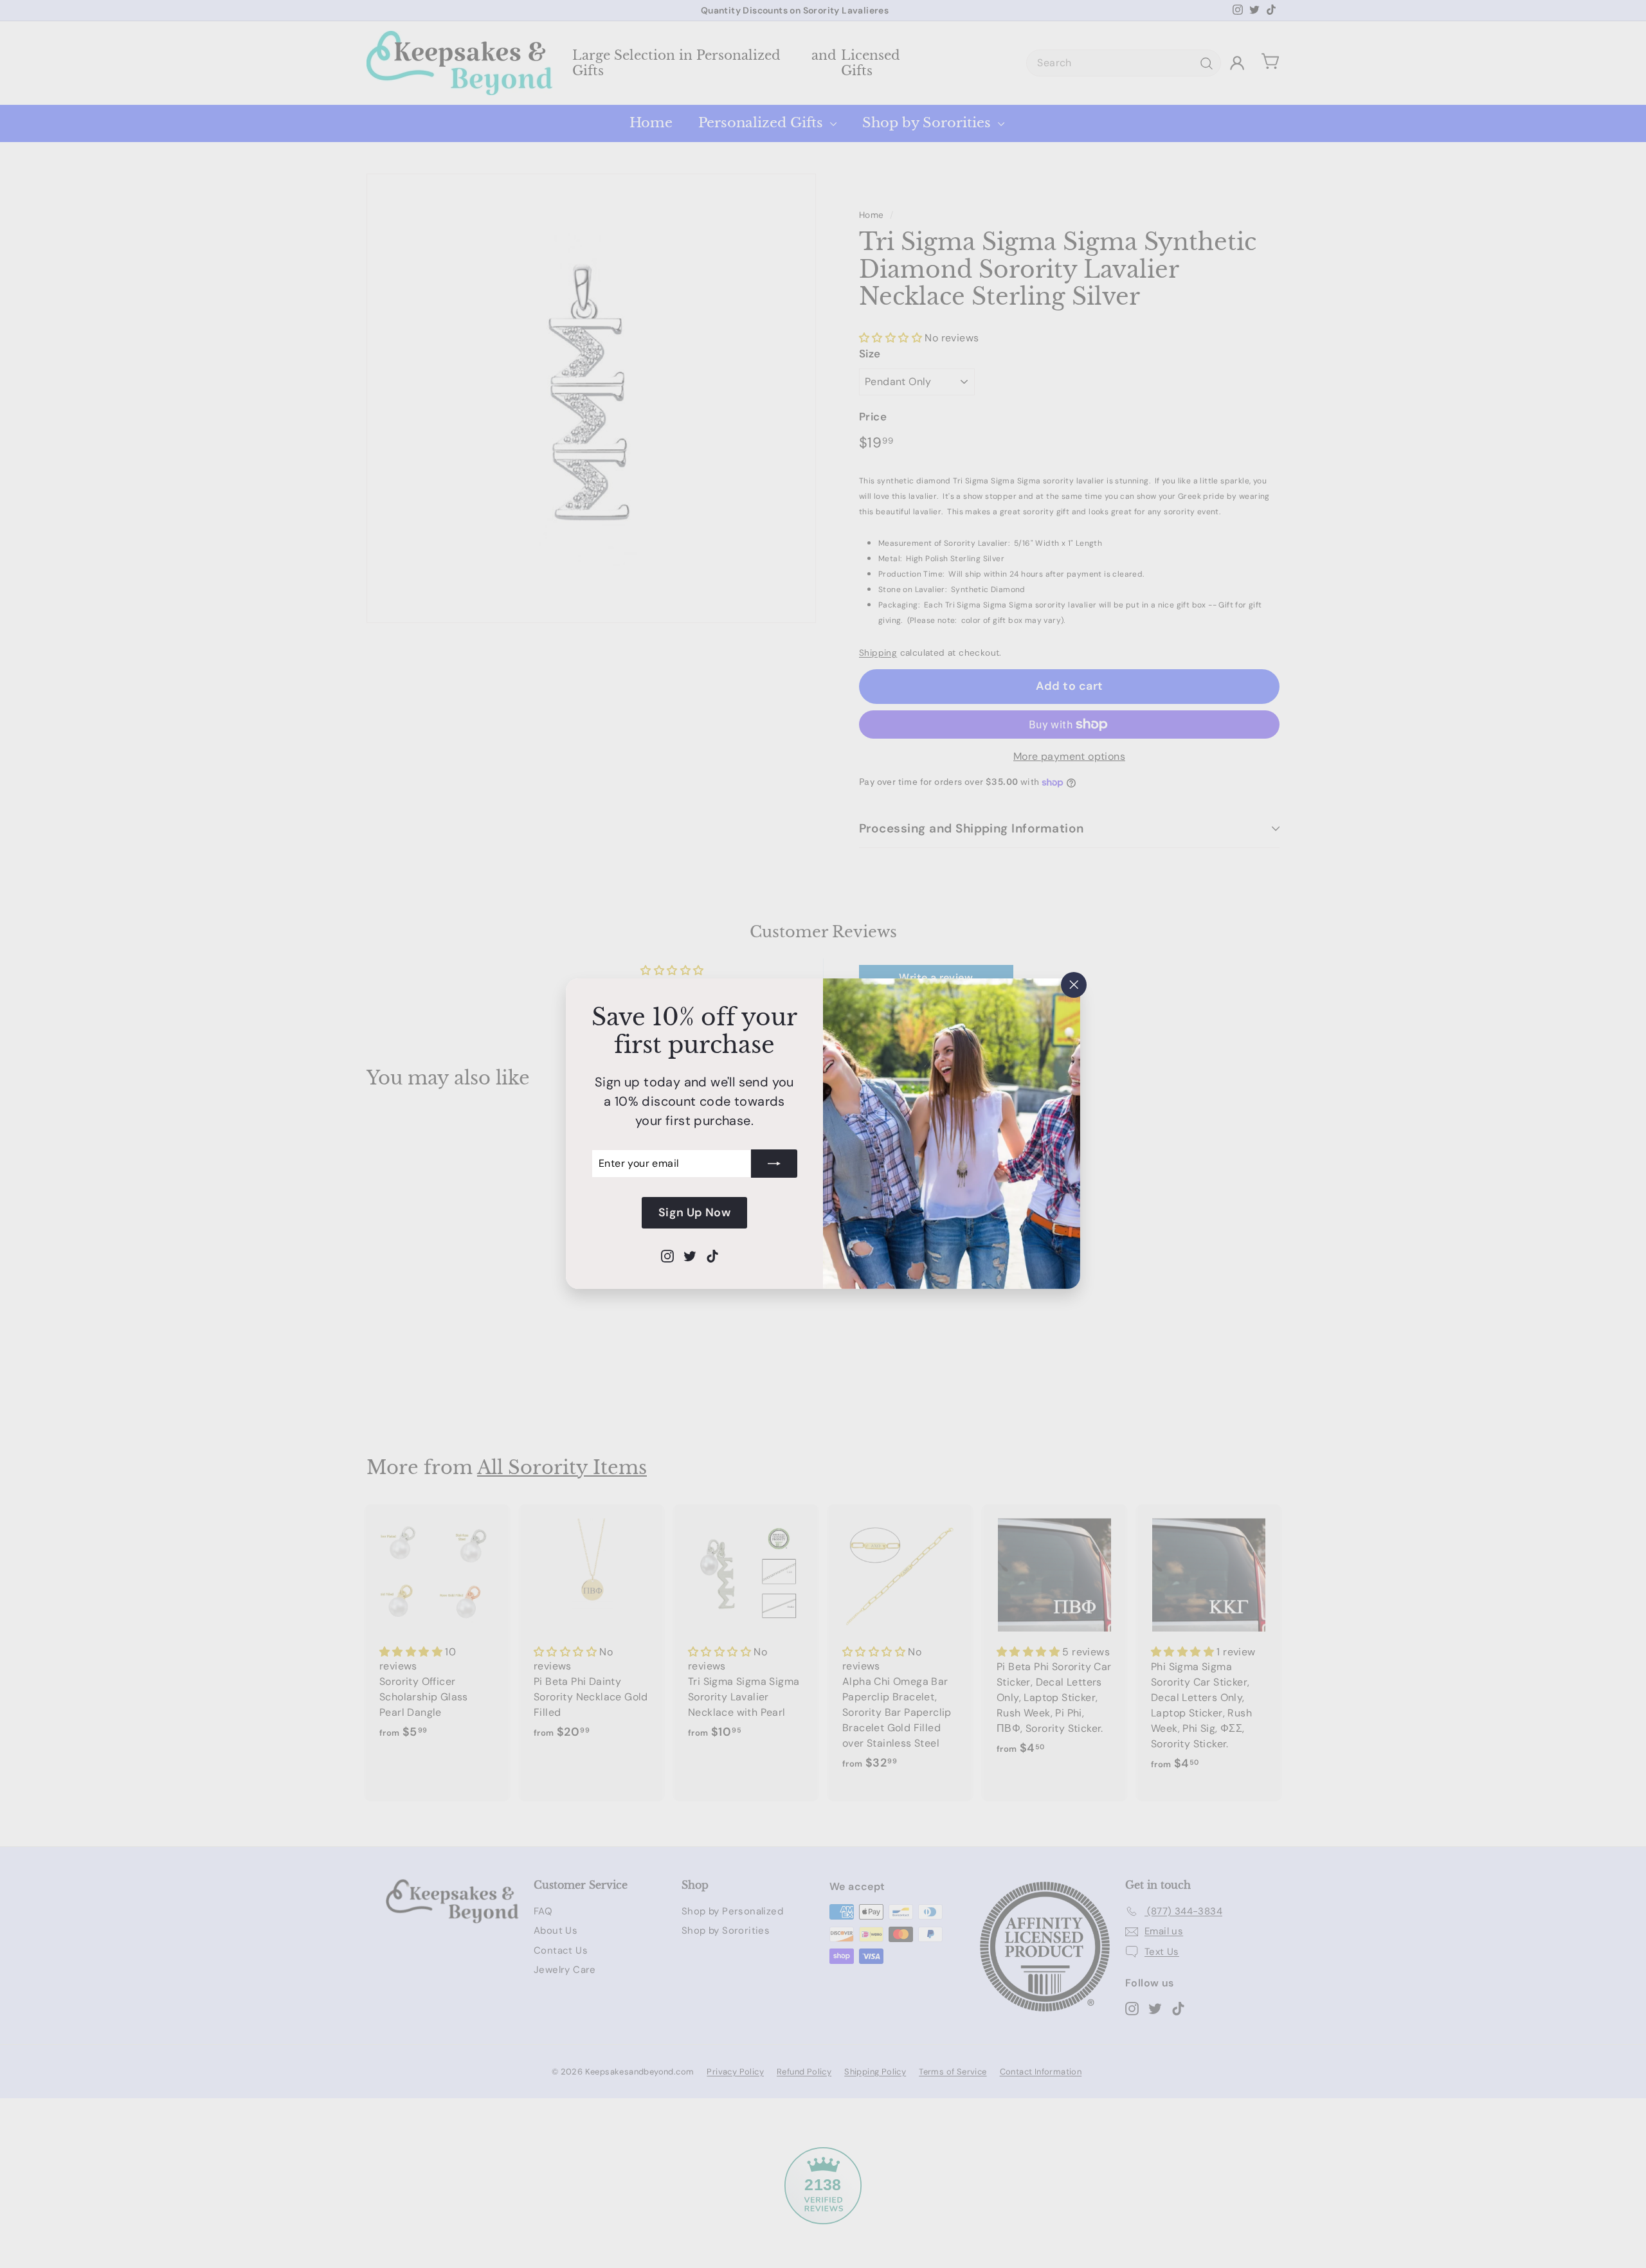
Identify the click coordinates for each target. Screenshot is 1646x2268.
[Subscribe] (774, 1164)
